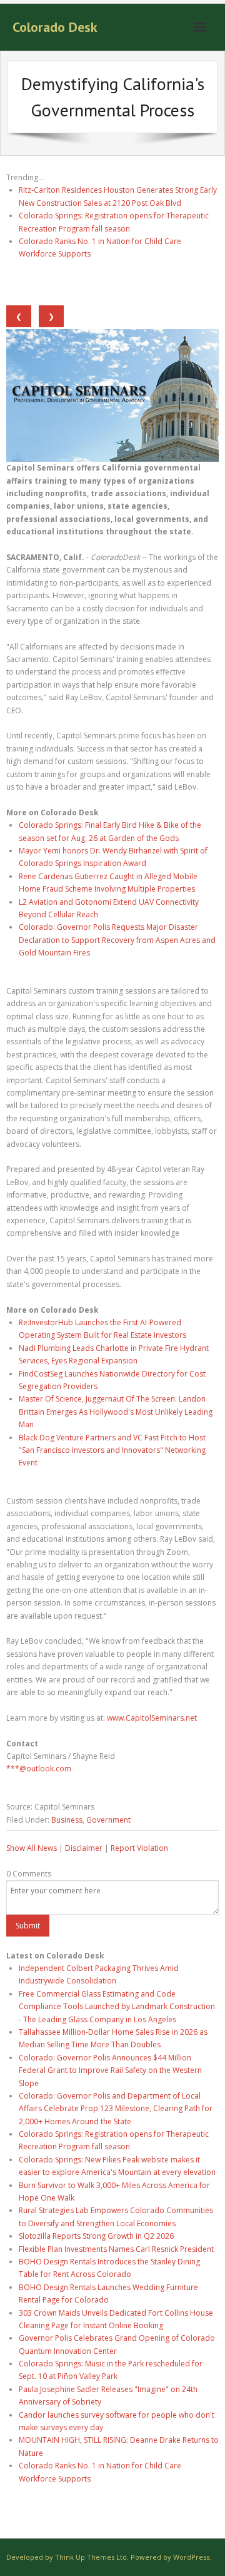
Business (67, 1820)
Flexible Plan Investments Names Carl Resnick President (116, 2249)
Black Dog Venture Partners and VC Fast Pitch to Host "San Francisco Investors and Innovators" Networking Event (112, 1450)
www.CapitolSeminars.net (152, 1718)
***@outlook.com (39, 1769)
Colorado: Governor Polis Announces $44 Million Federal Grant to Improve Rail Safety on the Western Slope (110, 2070)
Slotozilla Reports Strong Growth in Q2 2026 (96, 2236)
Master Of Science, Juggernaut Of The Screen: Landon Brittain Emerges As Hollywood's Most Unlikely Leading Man (116, 1412)
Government (108, 1820)
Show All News (32, 1848)
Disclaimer (84, 1848)
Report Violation (139, 1848)
